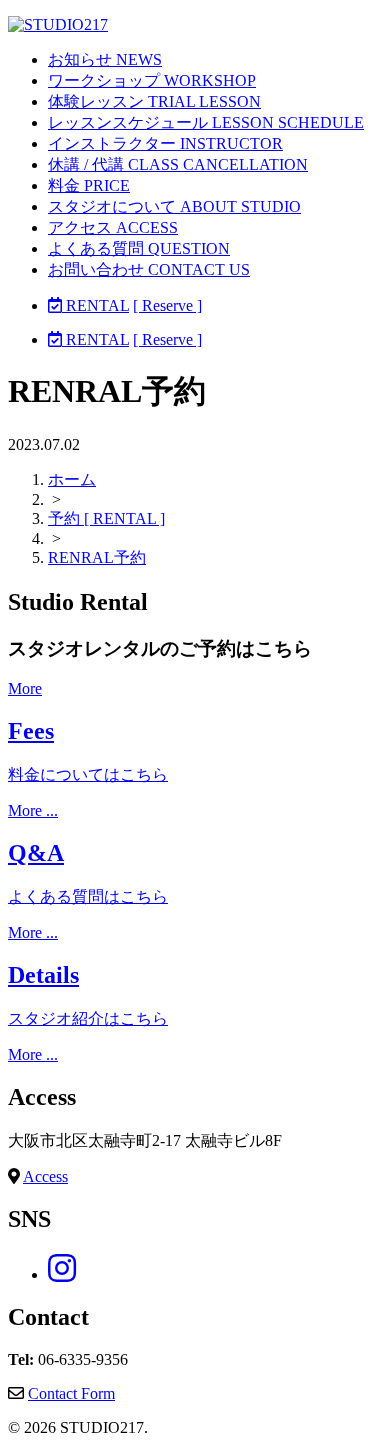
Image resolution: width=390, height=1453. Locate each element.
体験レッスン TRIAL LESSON (154, 101)
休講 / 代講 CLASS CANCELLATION (178, 164)
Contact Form (71, 1393)
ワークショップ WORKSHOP (152, 80)
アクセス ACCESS (113, 227)
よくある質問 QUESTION (139, 248)
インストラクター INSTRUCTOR (165, 143)
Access (45, 1176)
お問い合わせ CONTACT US (149, 269)
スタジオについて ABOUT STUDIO (174, 206)
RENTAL (95, 305)
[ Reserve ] (167, 305)
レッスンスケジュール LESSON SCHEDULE (206, 122)
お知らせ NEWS (105, 59)
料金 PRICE (89, 185)
